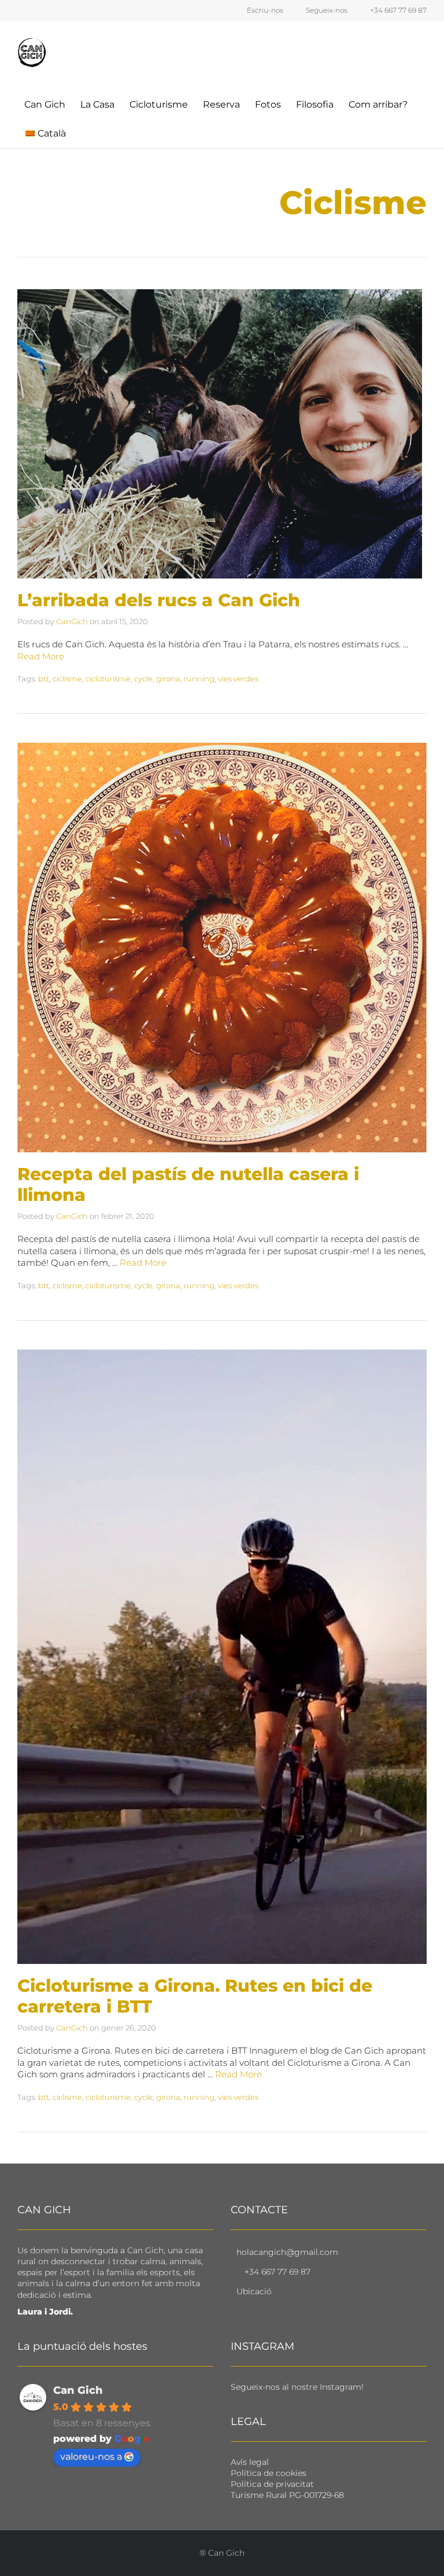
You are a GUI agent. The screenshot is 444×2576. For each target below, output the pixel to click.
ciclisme (67, 679)
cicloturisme (108, 679)
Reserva (221, 104)
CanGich (72, 621)
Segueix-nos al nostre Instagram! (297, 2387)
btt (44, 679)
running (199, 679)
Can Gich (45, 104)
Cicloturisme (159, 104)
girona (168, 679)
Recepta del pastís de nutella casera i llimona (188, 1184)
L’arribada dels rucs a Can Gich (159, 600)
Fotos (268, 104)
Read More (41, 656)
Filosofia (315, 104)
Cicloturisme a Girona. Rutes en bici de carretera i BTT (195, 1996)
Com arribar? (378, 104)
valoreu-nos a (91, 2457)
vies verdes (238, 679)
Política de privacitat (272, 2484)
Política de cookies (269, 2473)
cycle (143, 679)
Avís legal (250, 2462)
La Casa (97, 104)
